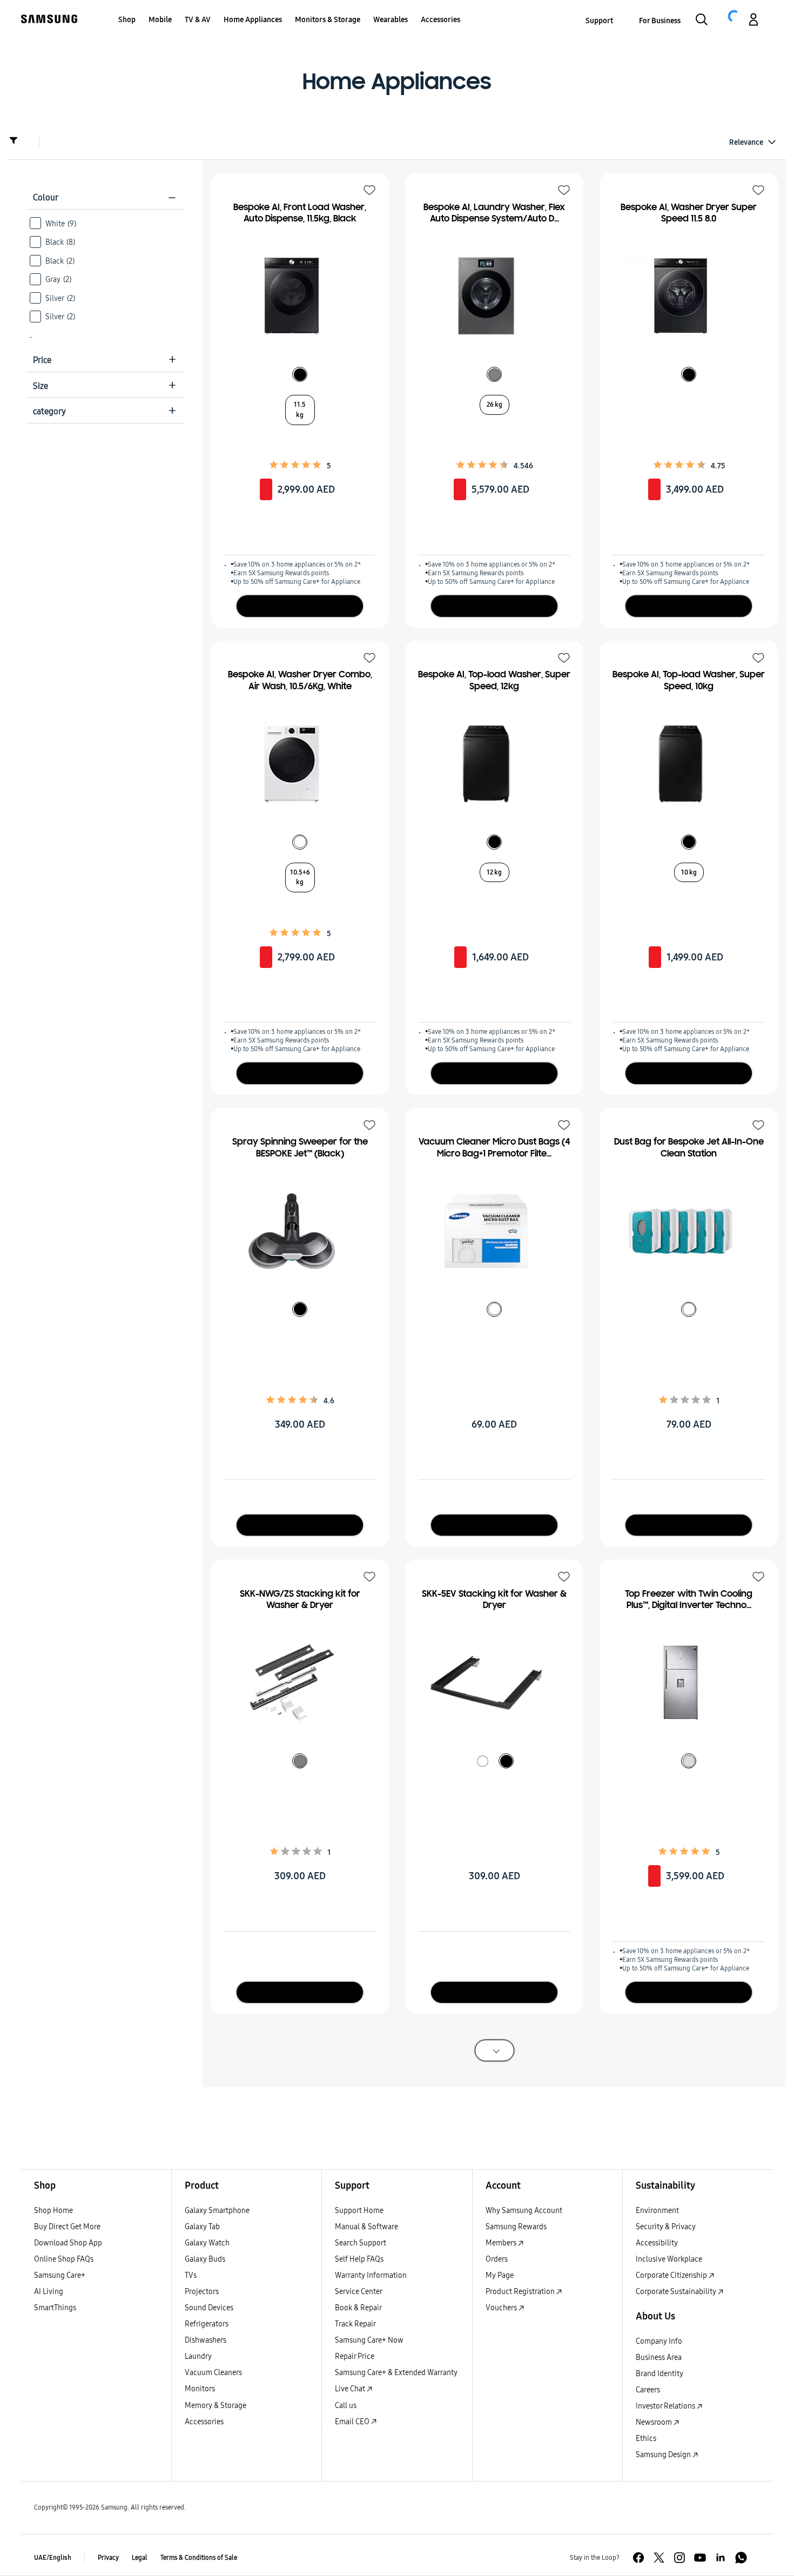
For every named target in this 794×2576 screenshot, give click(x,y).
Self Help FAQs (359, 2259)
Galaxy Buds (205, 2259)
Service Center (359, 2292)
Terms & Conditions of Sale (199, 2558)
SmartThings (55, 2308)
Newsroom (655, 2422)
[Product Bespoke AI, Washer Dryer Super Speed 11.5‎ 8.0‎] (683, 296)
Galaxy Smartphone (217, 2211)
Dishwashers (206, 2340)
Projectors (202, 2292)
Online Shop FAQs (64, 2259)
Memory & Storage (216, 2406)
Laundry (198, 2356)
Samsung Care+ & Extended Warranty (396, 2373)
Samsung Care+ (60, 2275)
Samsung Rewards (516, 2227)
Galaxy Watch (207, 2243)
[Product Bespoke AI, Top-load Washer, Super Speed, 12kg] (489, 764)
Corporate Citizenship (672, 2275)
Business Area (659, 2358)
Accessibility (657, 2243)
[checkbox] (105, 223)
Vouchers (502, 2308)
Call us (346, 2406)
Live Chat (351, 2389)
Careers (648, 2390)
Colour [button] (105, 197)
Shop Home (53, 2211)
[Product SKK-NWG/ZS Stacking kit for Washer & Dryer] (294, 1683)
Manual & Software (366, 2227)
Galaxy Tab (202, 2227)
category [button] (105, 411)
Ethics (646, 2439)
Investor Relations (666, 2406)
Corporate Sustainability (677, 2292)
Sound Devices (209, 2308)
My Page (500, 2275)
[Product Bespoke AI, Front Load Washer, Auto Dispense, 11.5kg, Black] (294, 296)
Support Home (359, 2211)
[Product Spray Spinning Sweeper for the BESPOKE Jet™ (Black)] (294, 1231)
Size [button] (105, 386)
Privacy (108, 2558)
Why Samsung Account (524, 2211)
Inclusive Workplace (669, 2259)
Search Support (361, 2243)
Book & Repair (358, 2308)
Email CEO (353, 2422)
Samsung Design (664, 2455)
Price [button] (105, 360)
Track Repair (355, 2324)
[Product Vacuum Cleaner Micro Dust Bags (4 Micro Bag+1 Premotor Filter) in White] (489, 1231)
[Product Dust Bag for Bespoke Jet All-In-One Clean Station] (683, 1231)
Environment (657, 2211)
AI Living (49, 2292)
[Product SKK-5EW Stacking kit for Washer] (489, 1683)
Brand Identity (660, 2374)
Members (502, 2243)
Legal (140, 2558)
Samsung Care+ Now (369, 2340)
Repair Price (355, 2356)
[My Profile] (753, 21)
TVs (191, 2275)
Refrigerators (207, 2324)
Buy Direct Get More (67, 2227)
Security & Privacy (666, 2227)
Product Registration (521, 2292)
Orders (497, 2259)
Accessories (204, 2422)
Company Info (659, 2341)
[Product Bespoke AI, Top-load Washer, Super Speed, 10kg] (683, 764)
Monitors (200, 2389)
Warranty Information (371, 2275)
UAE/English (53, 2558)
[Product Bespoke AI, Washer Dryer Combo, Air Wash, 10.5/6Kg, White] (294, 764)
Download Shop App (68, 2243)
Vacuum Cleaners (213, 2373)
